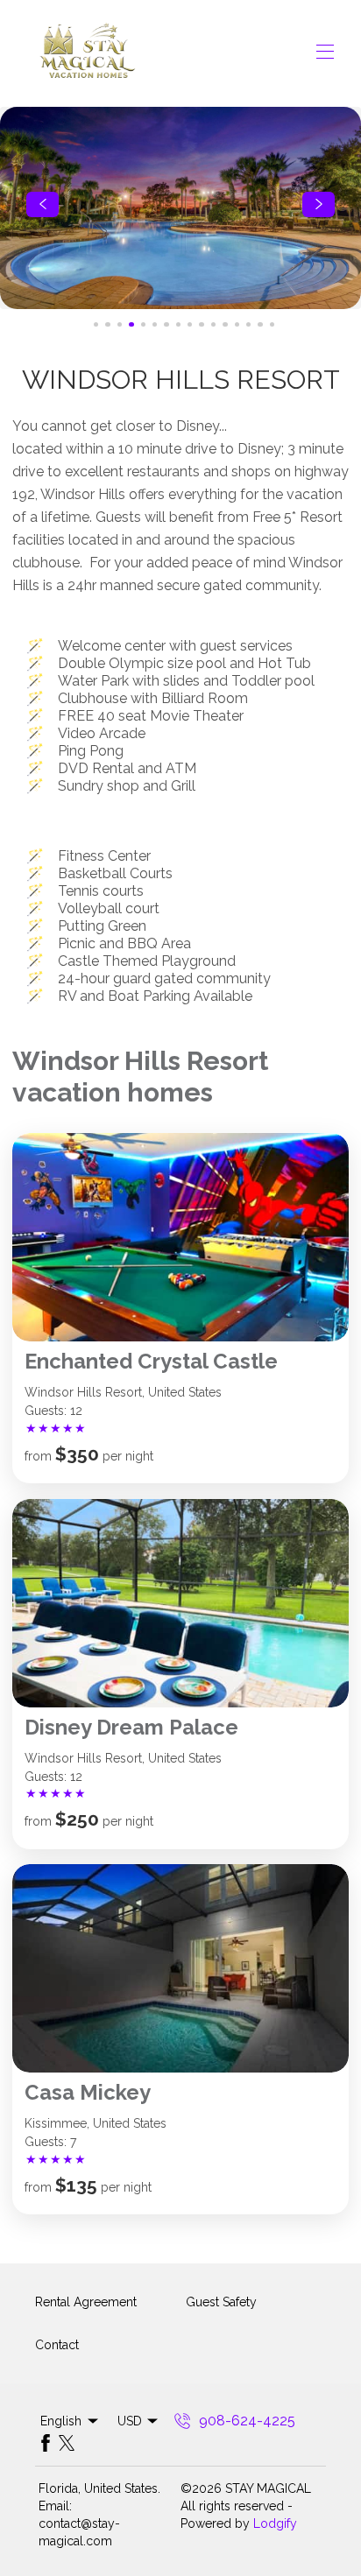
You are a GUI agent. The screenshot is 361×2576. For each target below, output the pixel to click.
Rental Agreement (86, 2302)
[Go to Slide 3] (120, 324)
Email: (55, 2506)
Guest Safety (221, 2302)
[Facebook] (46, 2443)
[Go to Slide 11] (213, 324)
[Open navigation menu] (325, 52)
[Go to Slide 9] (190, 324)
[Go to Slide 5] (143, 324)
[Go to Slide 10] (201, 324)
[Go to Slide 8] (178, 324)
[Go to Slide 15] (260, 324)
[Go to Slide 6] (155, 324)
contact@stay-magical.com (79, 2532)
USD (130, 2421)
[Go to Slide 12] (225, 324)
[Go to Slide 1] (96, 324)
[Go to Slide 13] (237, 324)
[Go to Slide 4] (131, 324)
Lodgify (275, 2523)
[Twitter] (67, 2443)
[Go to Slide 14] (248, 324)
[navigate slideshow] (42, 205)
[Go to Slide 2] (107, 324)
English (61, 2421)
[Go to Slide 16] (272, 324)
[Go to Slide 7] (166, 324)
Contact (57, 2345)
